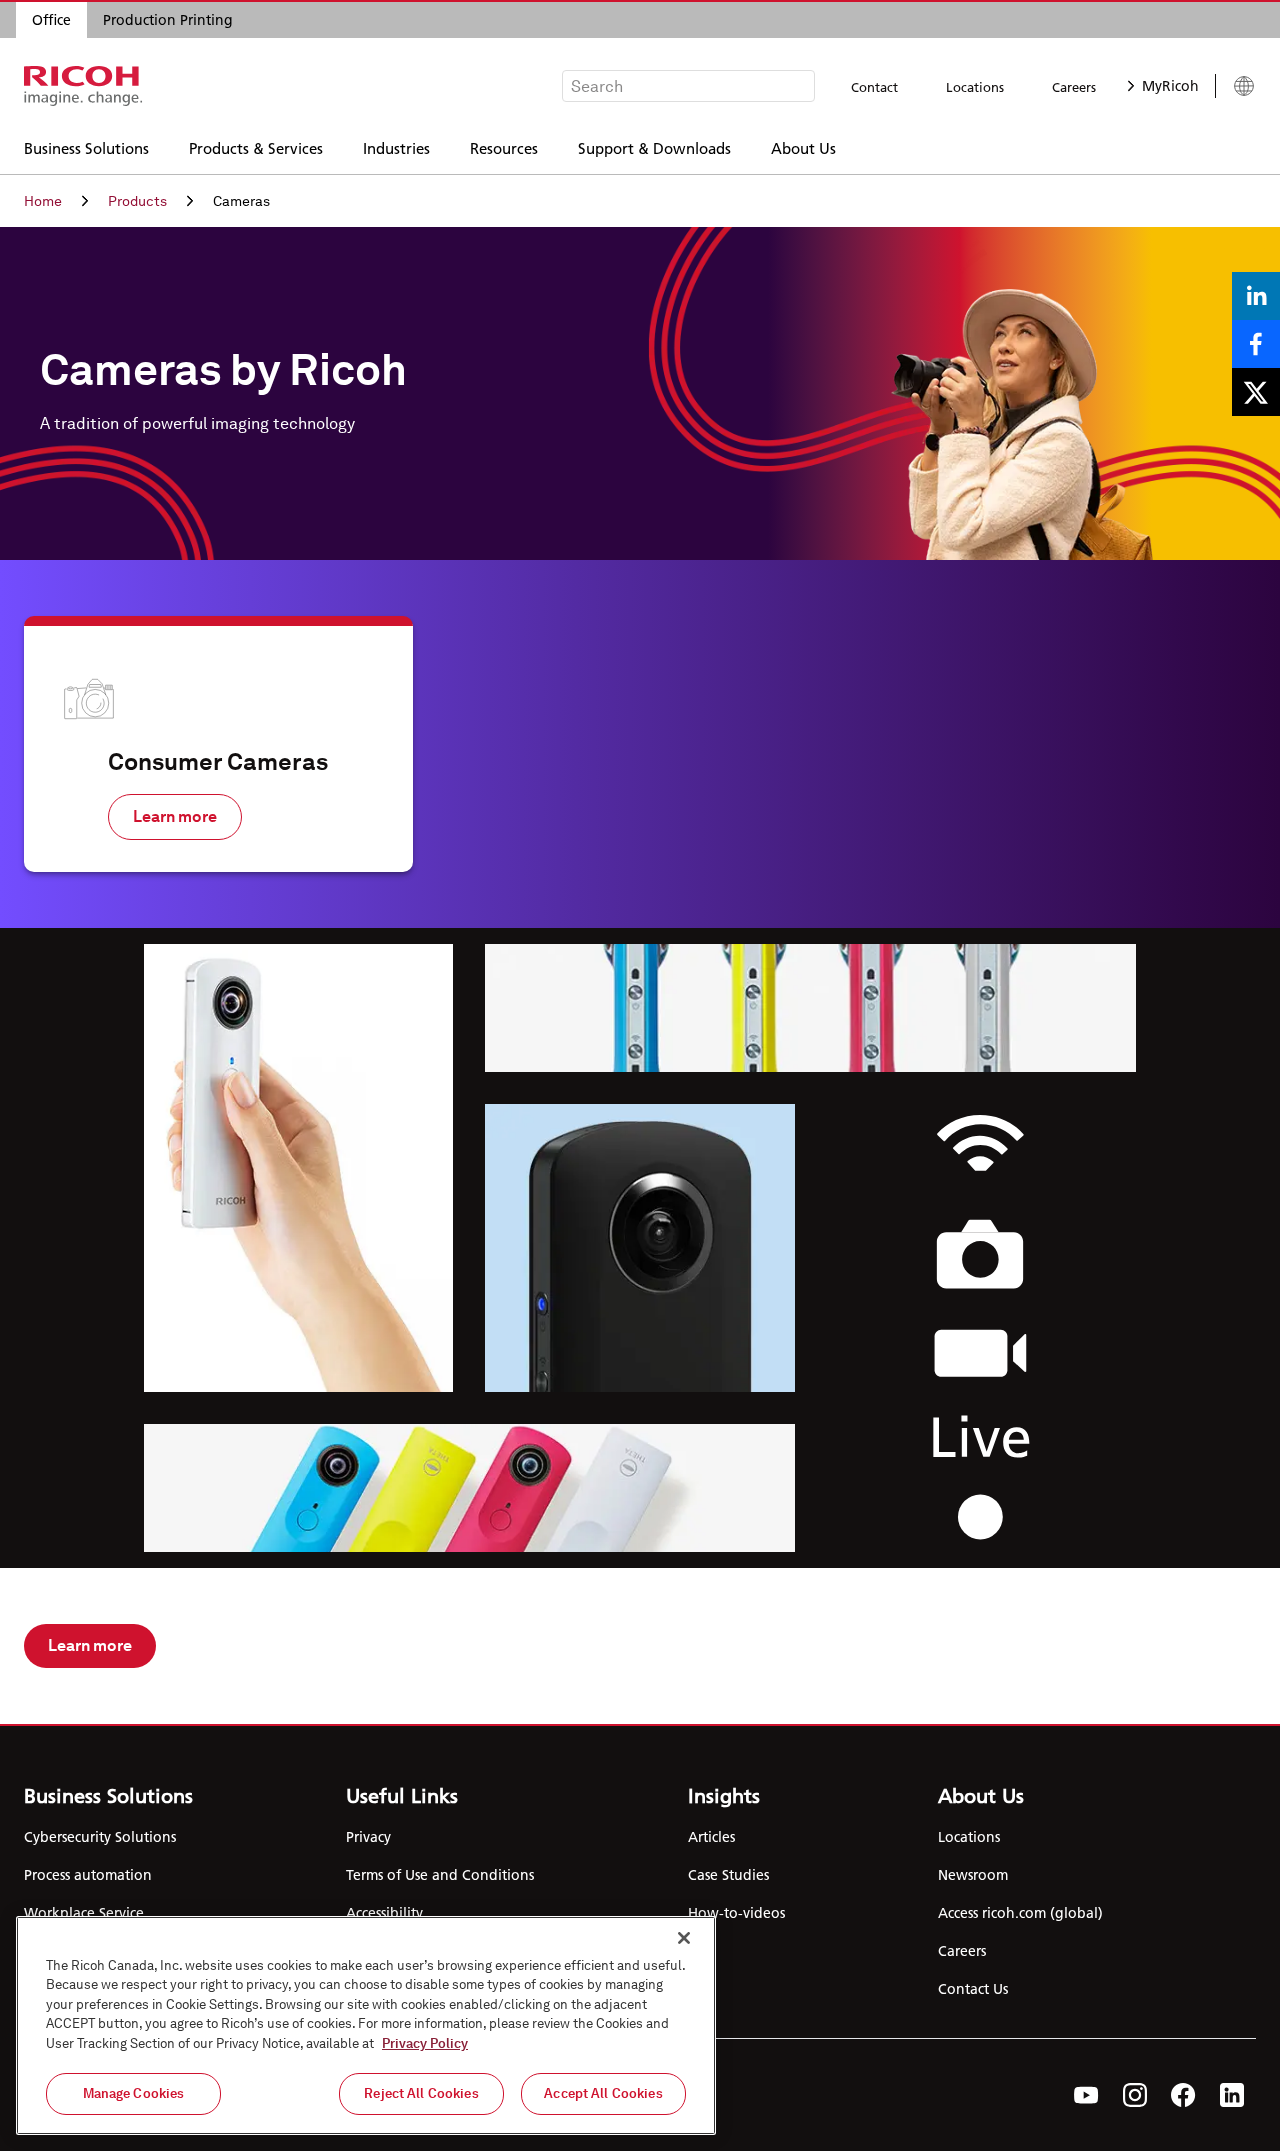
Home (43, 201)
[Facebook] (1183, 2095)
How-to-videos (736, 1913)
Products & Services (256, 147)
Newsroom (973, 1875)
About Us (803, 147)
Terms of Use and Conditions (440, 1875)
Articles (711, 1837)
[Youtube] (1086, 2095)
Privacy (368, 1837)
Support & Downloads (654, 147)
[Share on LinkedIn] (1256, 296)
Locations (975, 87)
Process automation (88, 1875)
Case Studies (728, 1875)
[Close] (684, 1938)
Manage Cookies (134, 2093)
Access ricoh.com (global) (1020, 1913)
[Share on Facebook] (1256, 344)
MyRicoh (1170, 86)
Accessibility (384, 1913)
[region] (366, 2025)
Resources (504, 147)
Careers (1074, 87)
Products (137, 201)
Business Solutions (86, 147)
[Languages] (1235, 86)
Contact (874, 87)
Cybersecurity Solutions (100, 1837)
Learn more (175, 816)
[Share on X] (1256, 392)
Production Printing (168, 20)
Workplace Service (84, 1913)
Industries (396, 147)
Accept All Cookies (603, 2093)
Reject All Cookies (421, 2093)
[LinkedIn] (1232, 2095)
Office (51, 20)
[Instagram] (1135, 2095)
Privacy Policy (425, 2043)
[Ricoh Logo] (83, 86)
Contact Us (973, 1989)
